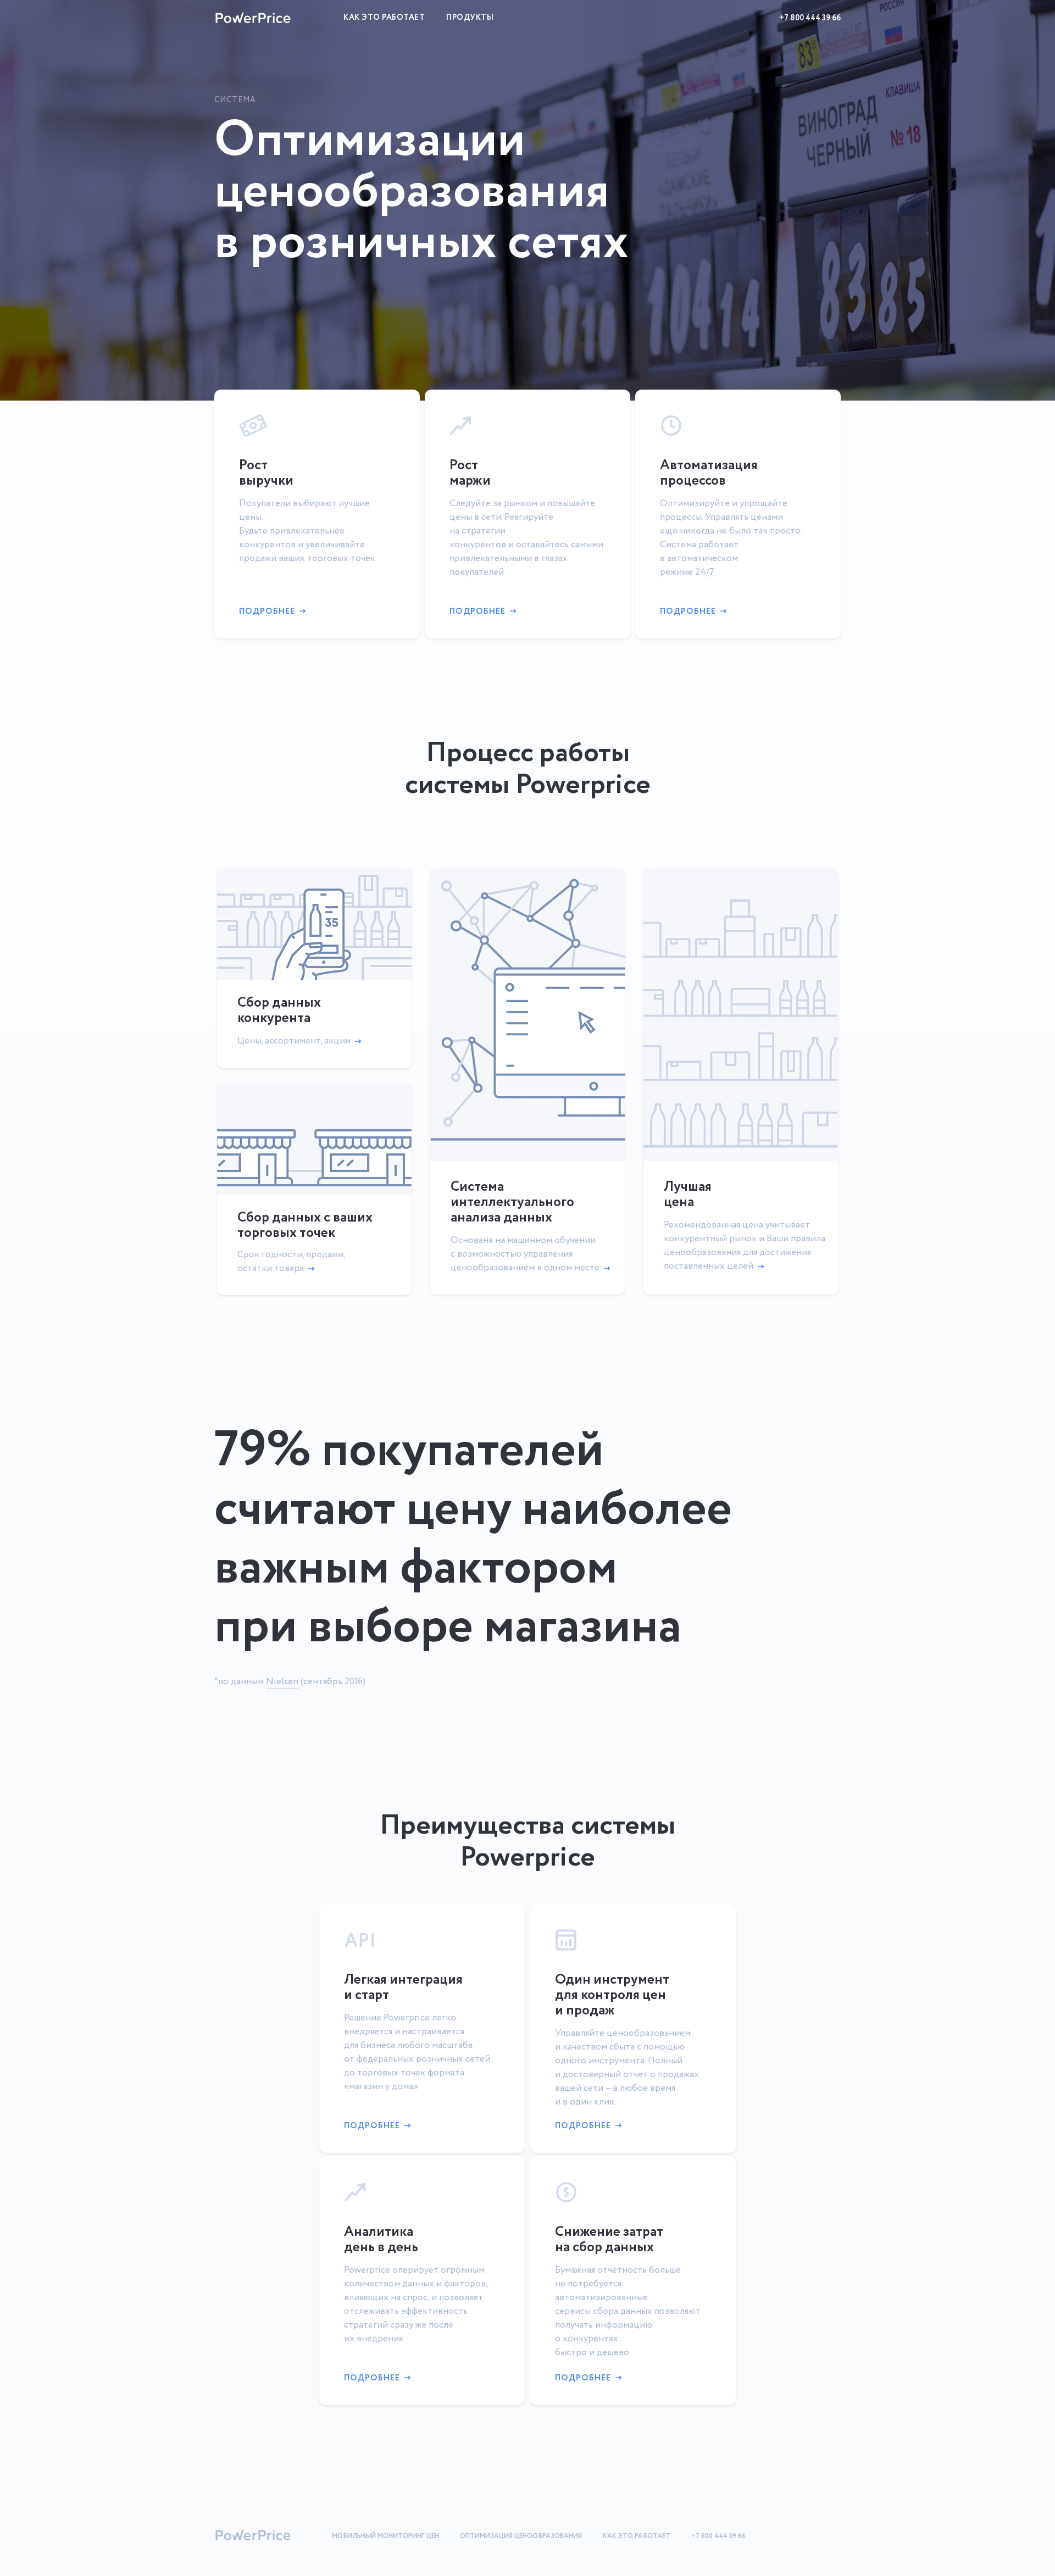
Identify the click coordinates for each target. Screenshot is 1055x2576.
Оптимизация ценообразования (521, 2536)
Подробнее (267, 612)
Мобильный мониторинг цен (385, 2536)
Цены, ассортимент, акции (294, 1041)
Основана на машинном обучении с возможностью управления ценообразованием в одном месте (525, 1254)
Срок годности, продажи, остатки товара (291, 1262)
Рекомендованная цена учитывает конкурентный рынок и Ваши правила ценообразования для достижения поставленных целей (745, 1246)
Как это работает (384, 18)
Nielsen (282, 1682)
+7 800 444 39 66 (810, 18)
